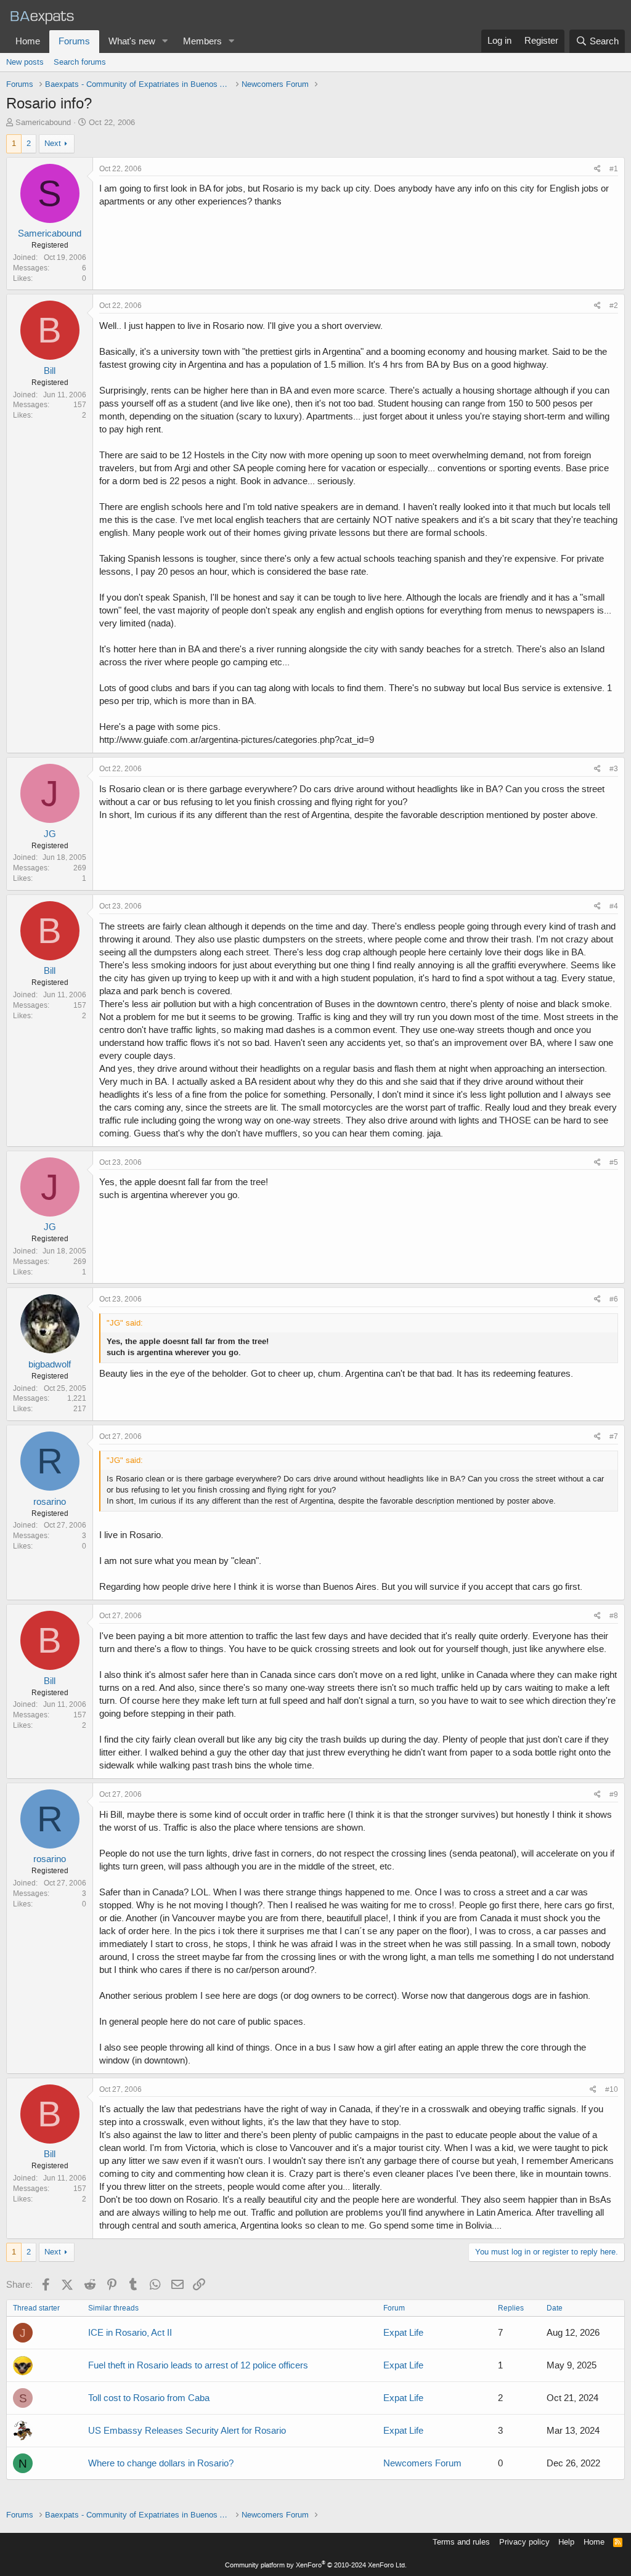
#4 (614, 906)
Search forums (80, 62)
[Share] (597, 169)
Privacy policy (524, 2542)
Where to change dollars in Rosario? (161, 2463)
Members (202, 41)
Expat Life (403, 2333)
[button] (165, 42)
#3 (614, 769)
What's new (132, 41)
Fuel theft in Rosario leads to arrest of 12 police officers (198, 2365)
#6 (614, 1299)
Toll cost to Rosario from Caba (149, 2398)
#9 (614, 1794)
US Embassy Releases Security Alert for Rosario (187, 2431)
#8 (614, 1616)
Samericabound (43, 122)
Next (53, 143)
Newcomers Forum (422, 2463)
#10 (612, 2089)
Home (28, 41)
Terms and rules (461, 2542)
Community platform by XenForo (316, 2565)
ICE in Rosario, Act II (130, 2333)
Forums (74, 41)
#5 (614, 1162)
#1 (614, 169)
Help (566, 2542)
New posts (25, 62)
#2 (614, 306)
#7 (614, 1436)
